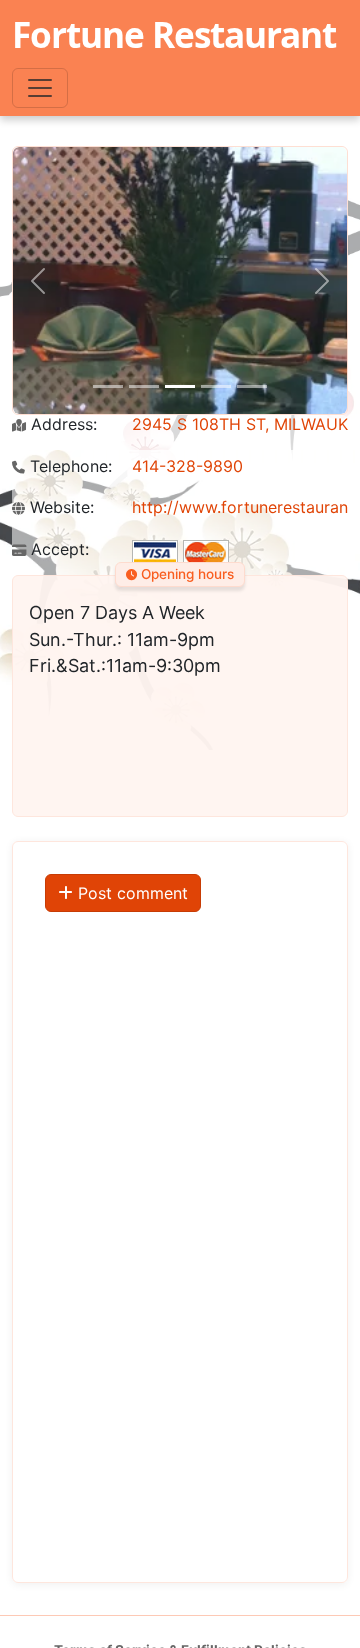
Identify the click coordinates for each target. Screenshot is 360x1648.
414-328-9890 (187, 466)
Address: (61, 424)
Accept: (57, 549)
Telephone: (68, 466)
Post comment (130, 893)
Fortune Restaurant (174, 34)
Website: (59, 507)
